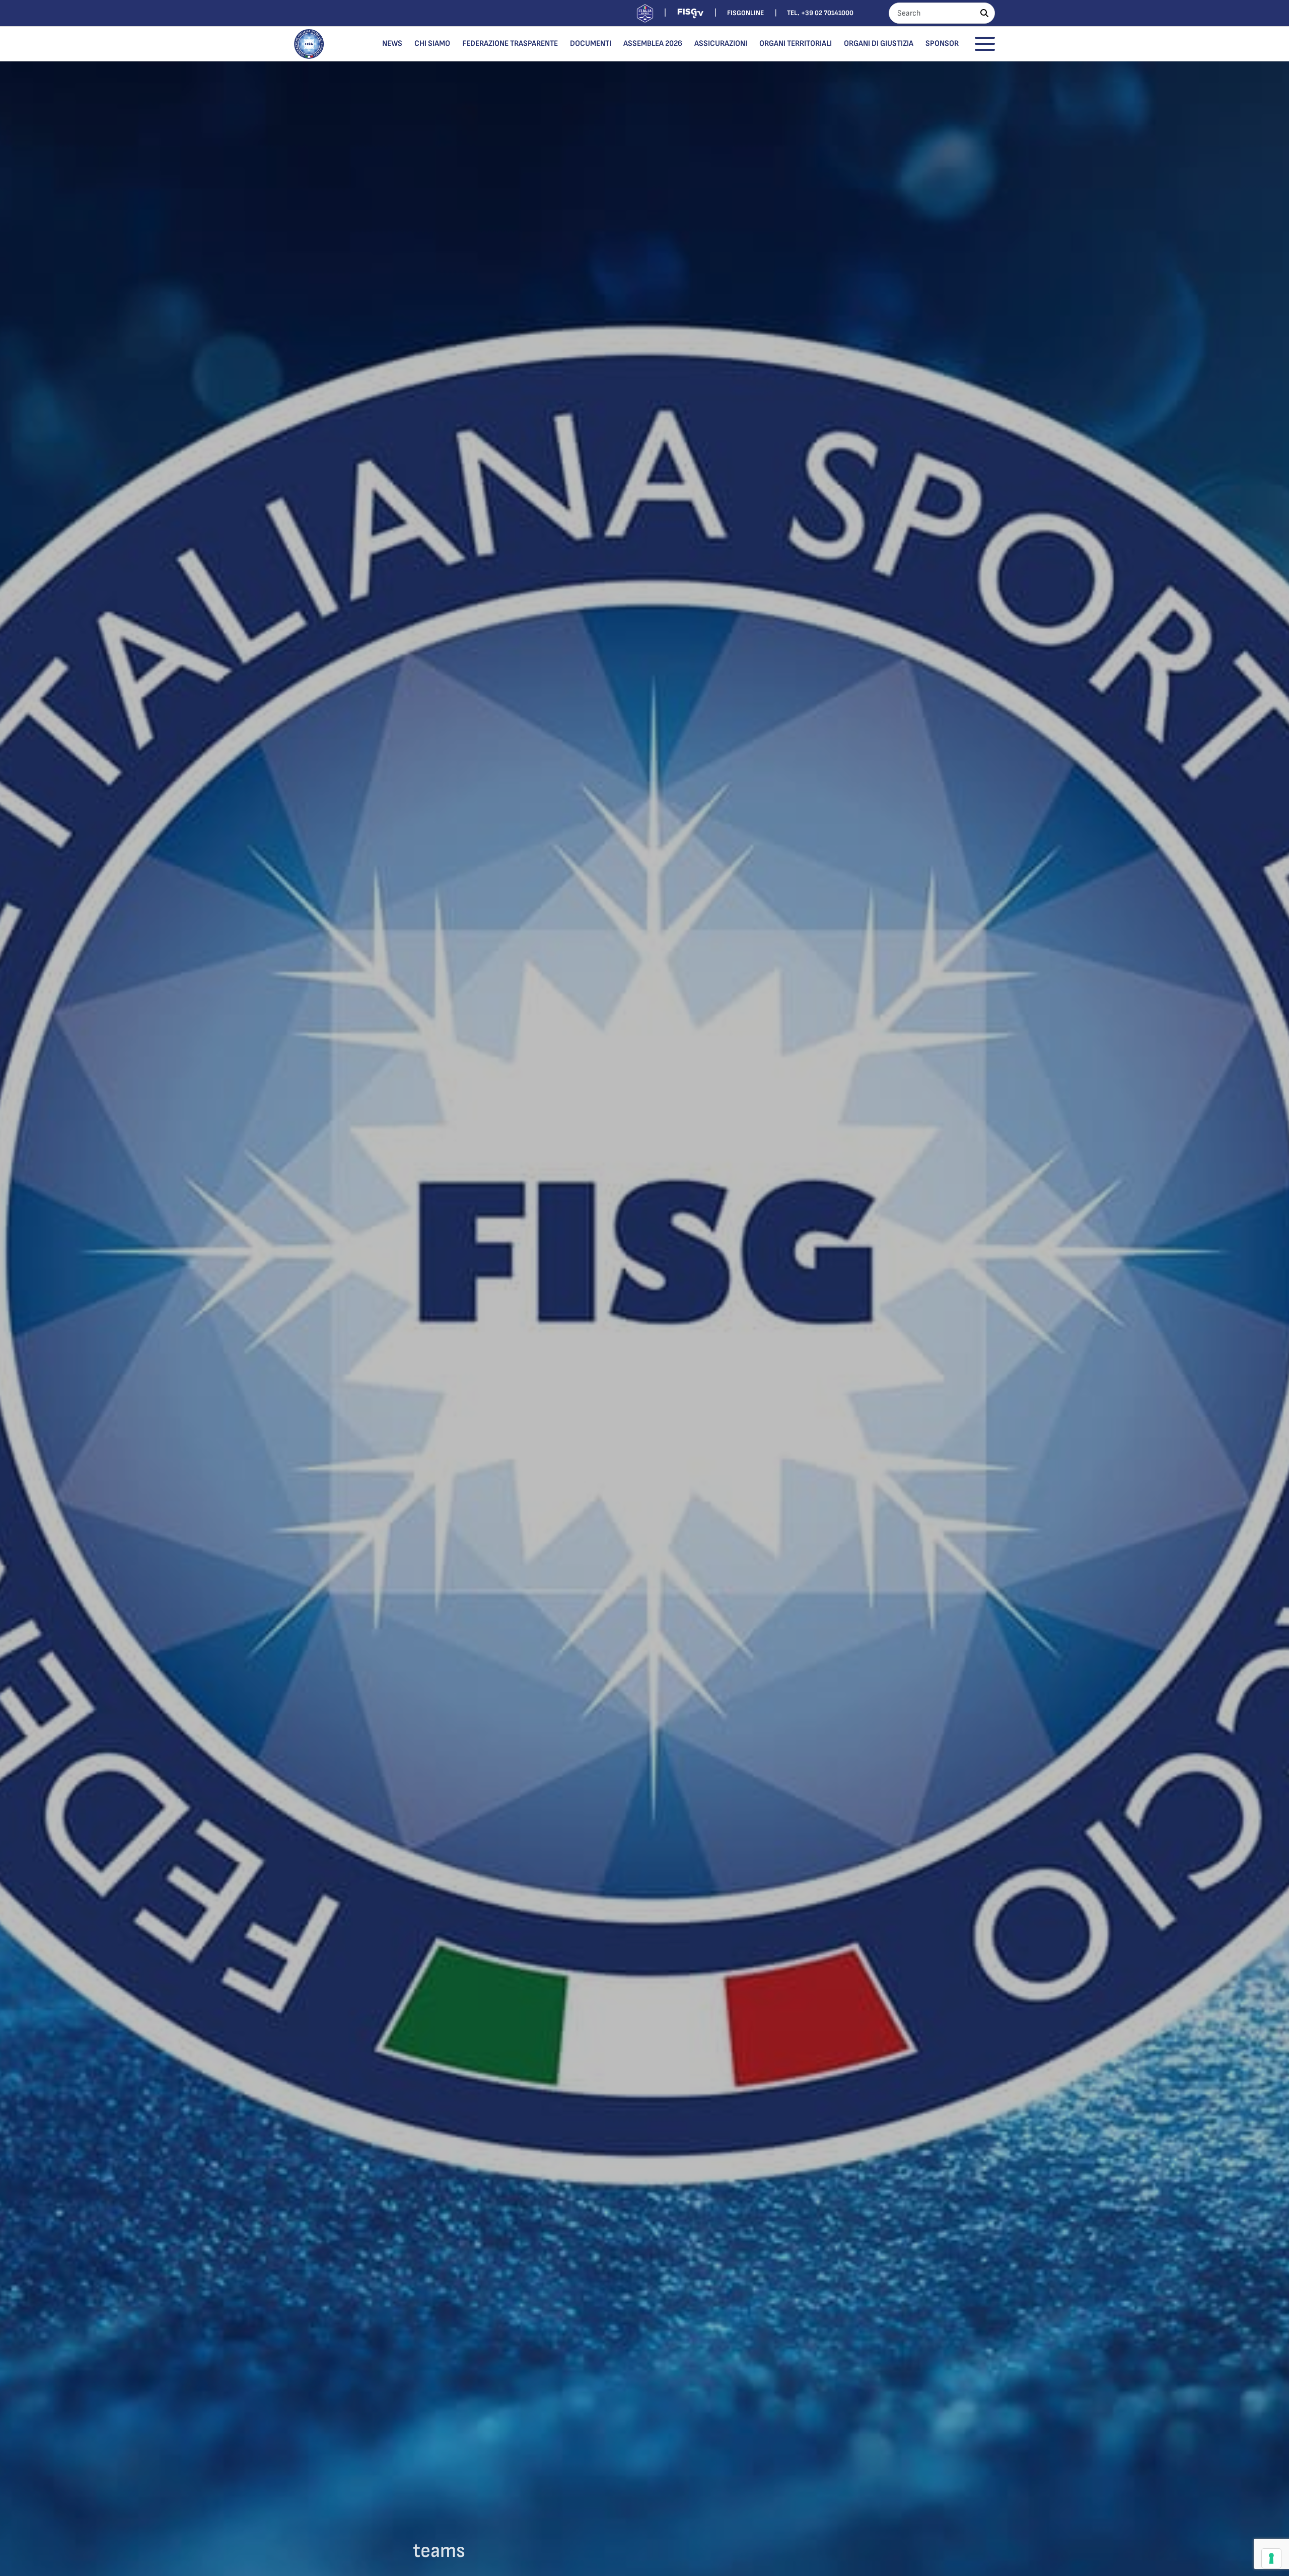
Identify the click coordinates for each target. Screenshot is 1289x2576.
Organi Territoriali (796, 44)
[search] (984, 13)
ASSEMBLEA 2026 (653, 44)
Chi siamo (432, 44)
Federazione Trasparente (510, 44)
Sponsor (942, 44)
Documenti (591, 44)
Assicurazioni (721, 44)
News (392, 44)
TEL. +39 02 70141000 (820, 13)
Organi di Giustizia (879, 44)
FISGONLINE (745, 13)
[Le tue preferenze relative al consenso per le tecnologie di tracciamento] (1271, 2558)
